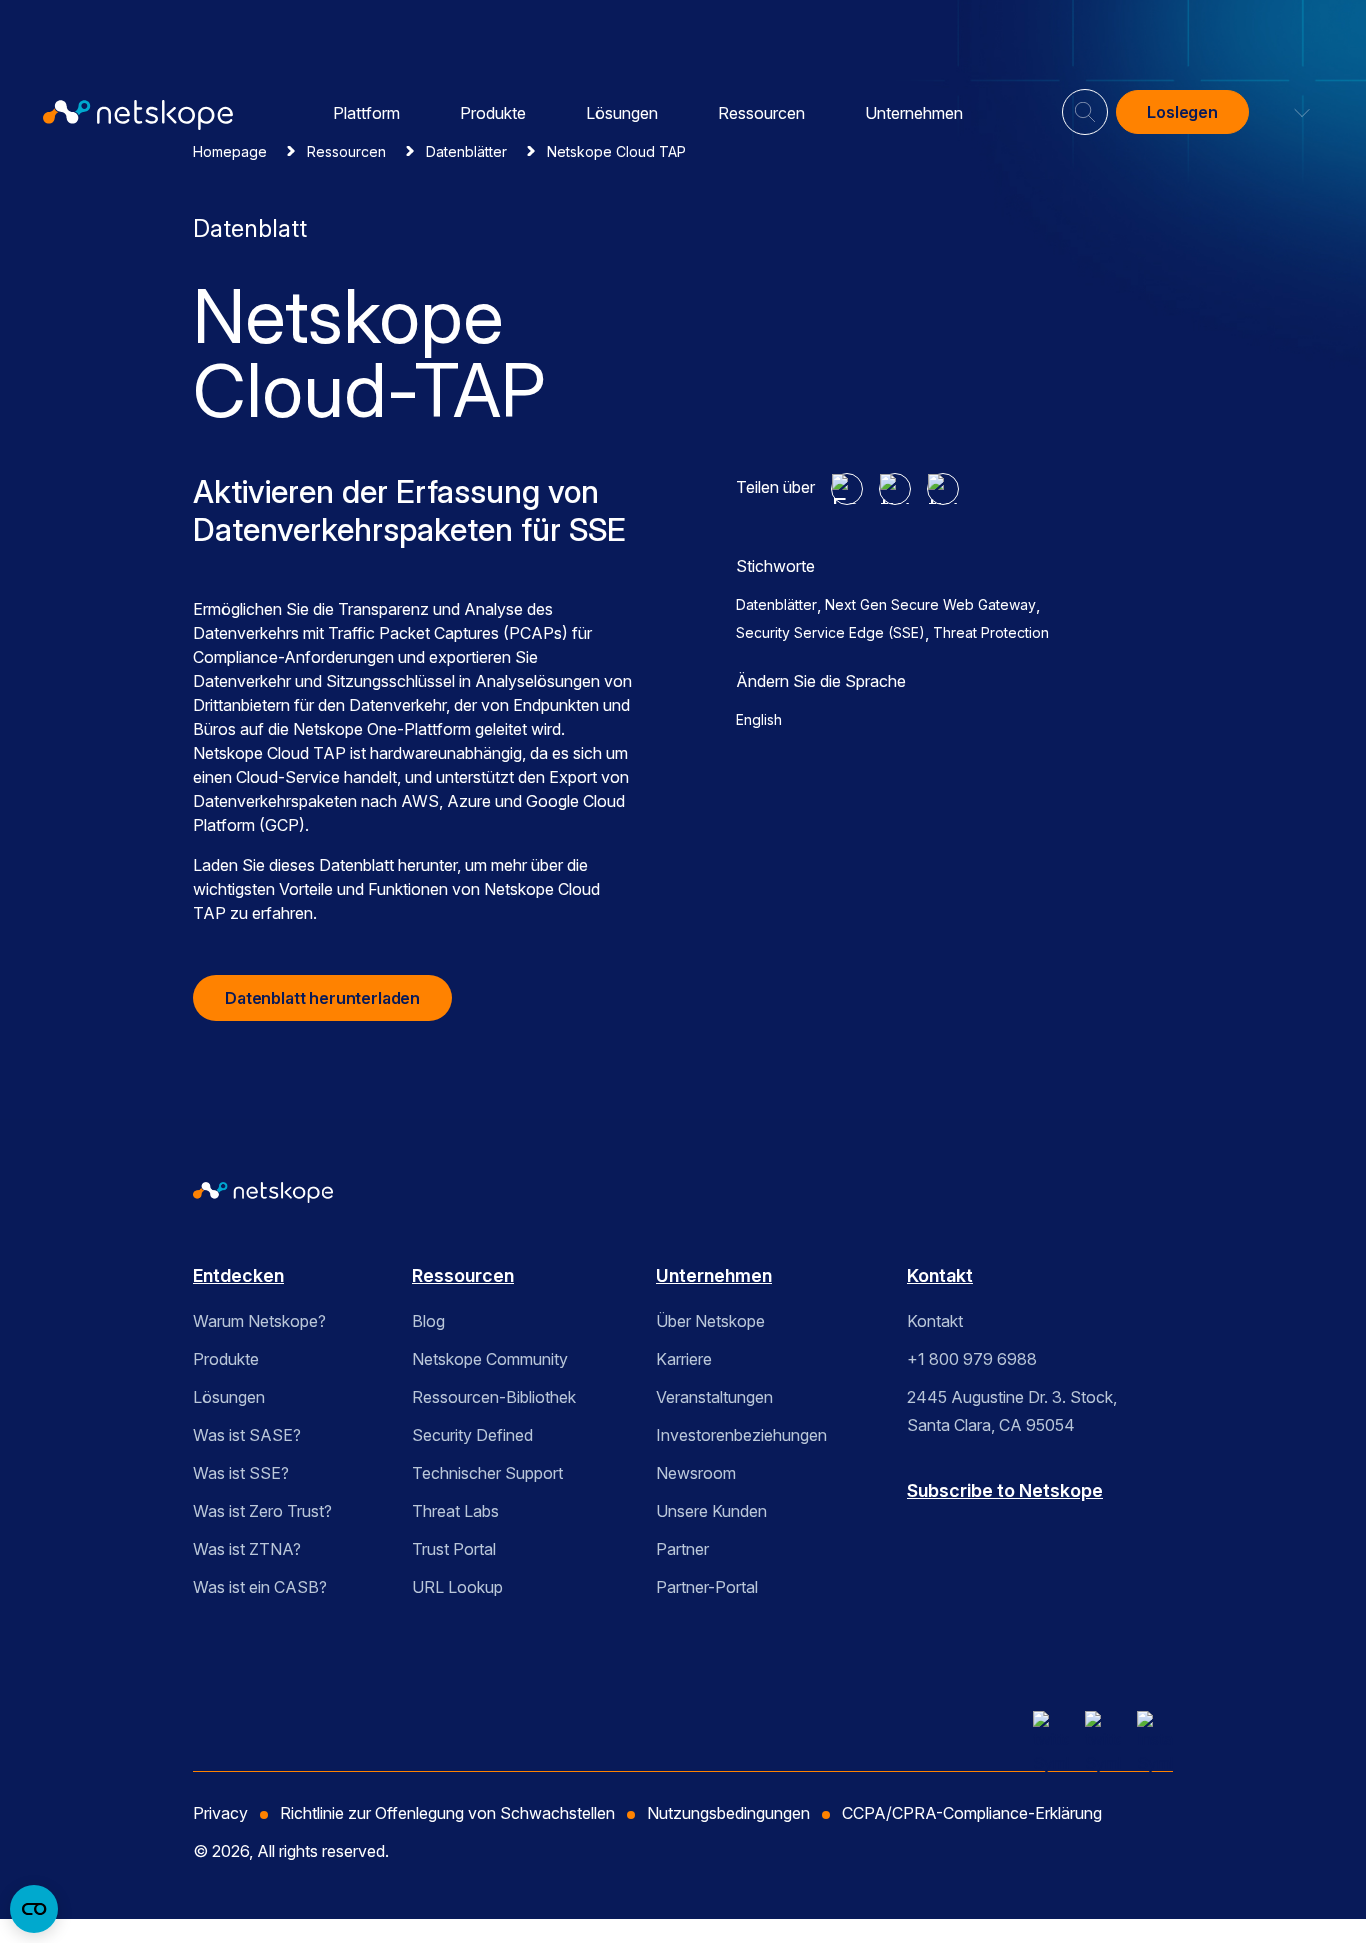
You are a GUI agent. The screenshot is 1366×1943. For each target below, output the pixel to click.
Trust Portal (454, 1549)
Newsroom (696, 1473)
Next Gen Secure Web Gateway (930, 604)
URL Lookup (457, 1587)
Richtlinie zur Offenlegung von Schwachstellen (447, 1813)
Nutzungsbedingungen (728, 1813)
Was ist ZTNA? (247, 1549)
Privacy (220, 1813)
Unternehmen (914, 113)
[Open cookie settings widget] (34, 1909)
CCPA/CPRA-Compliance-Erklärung (972, 1813)
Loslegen (1182, 112)
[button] (1290, 112)
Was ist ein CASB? (260, 1587)
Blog (428, 1321)
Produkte (493, 113)
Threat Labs (455, 1511)
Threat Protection (991, 632)
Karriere (684, 1359)
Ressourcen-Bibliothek (494, 1397)
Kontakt (940, 1275)
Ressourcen (761, 113)
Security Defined (472, 1435)
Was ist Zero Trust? (262, 1511)
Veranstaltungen (714, 1397)
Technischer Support (487, 1473)
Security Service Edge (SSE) (830, 632)
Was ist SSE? (241, 1473)
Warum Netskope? (259, 1321)
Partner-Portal (707, 1587)
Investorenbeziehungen (741, 1435)
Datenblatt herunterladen (322, 998)
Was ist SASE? (247, 1435)
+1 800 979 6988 (972, 1359)
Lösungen (622, 113)
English (759, 719)
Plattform (366, 113)
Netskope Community (490, 1359)
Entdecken (238, 1275)
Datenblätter (776, 604)
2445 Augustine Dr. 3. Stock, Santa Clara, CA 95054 (1012, 1411)
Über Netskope (710, 1321)
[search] (1085, 104)
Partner (682, 1549)
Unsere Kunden (711, 1511)
